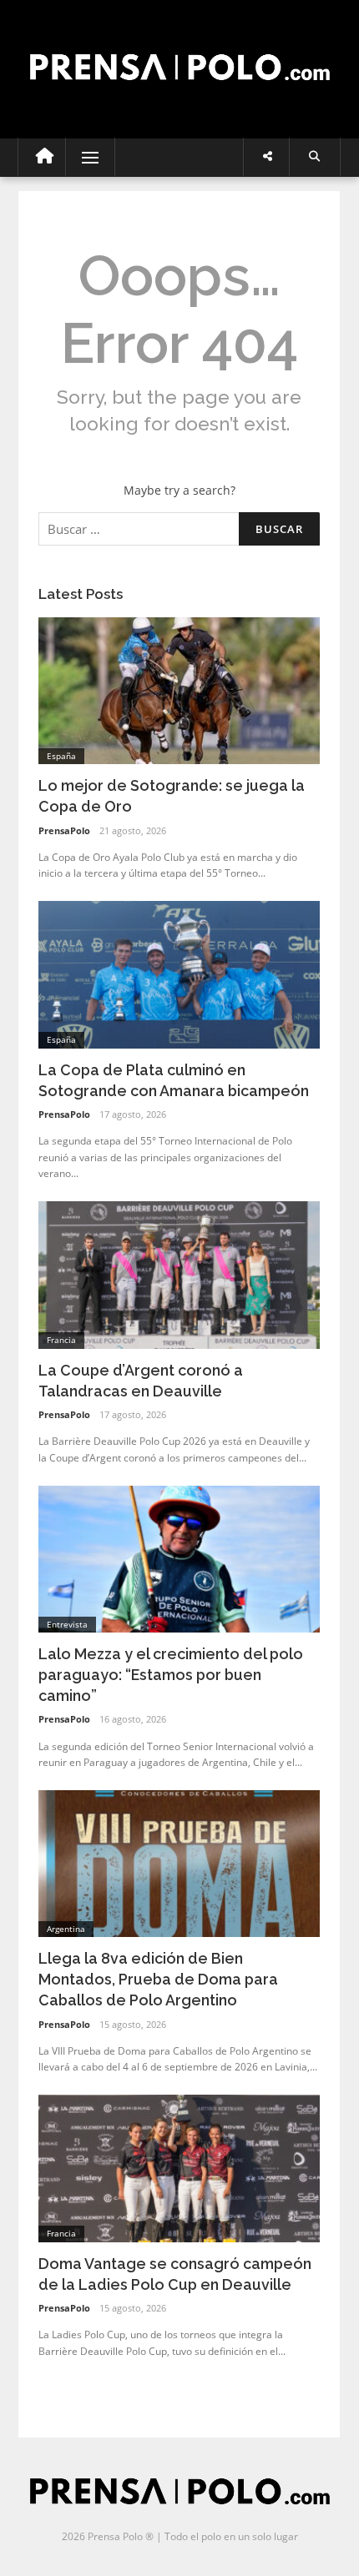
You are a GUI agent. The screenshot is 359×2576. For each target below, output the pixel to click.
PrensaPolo (64, 830)
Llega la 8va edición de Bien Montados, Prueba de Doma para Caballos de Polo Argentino (158, 1979)
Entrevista (67, 1624)
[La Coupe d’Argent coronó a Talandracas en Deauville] (179, 1273)
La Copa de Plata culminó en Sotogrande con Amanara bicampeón (174, 1080)
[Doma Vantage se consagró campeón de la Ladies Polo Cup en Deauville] (179, 2167)
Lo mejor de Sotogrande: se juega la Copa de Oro (172, 796)
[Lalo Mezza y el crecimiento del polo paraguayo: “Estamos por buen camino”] (179, 1558)
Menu (83, 157)
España (61, 756)
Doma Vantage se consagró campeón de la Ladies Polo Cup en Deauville (175, 2274)
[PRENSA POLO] (179, 52)
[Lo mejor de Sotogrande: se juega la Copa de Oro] (179, 689)
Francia (61, 1340)
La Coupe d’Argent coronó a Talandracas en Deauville (141, 1381)
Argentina (66, 1929)
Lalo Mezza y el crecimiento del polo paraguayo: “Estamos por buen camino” (171, 1675)
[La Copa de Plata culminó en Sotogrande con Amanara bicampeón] (179, 973)
